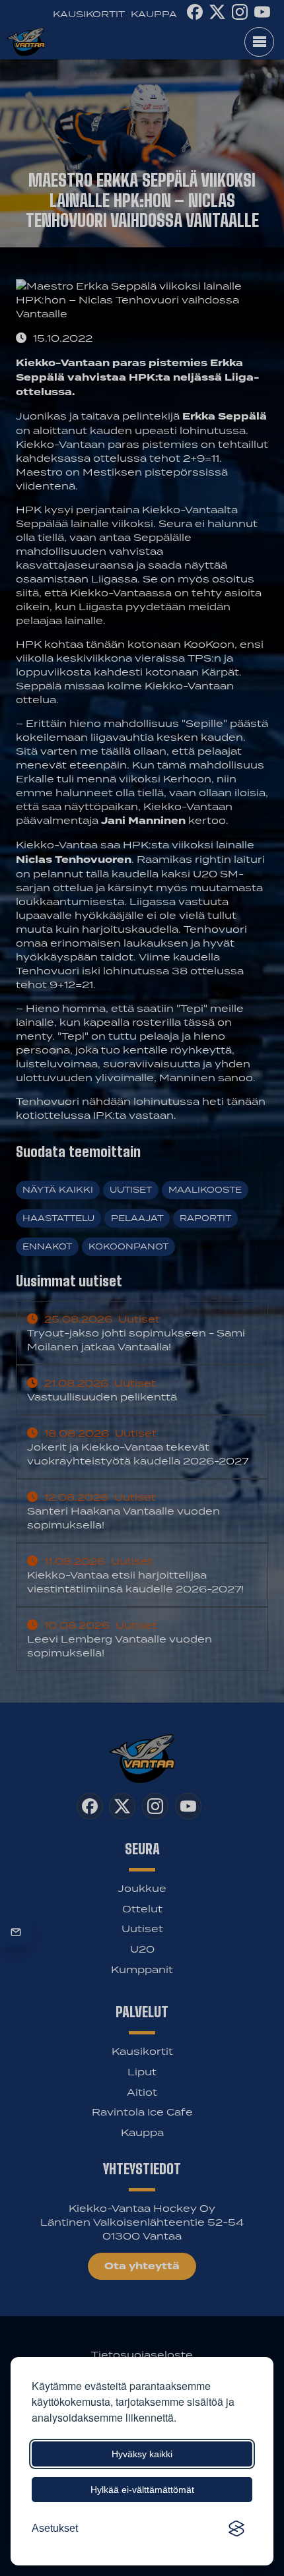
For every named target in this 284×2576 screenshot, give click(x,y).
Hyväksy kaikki (142, 2454)
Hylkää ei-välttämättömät (142, 2490)
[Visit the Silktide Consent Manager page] (236, 2529)
